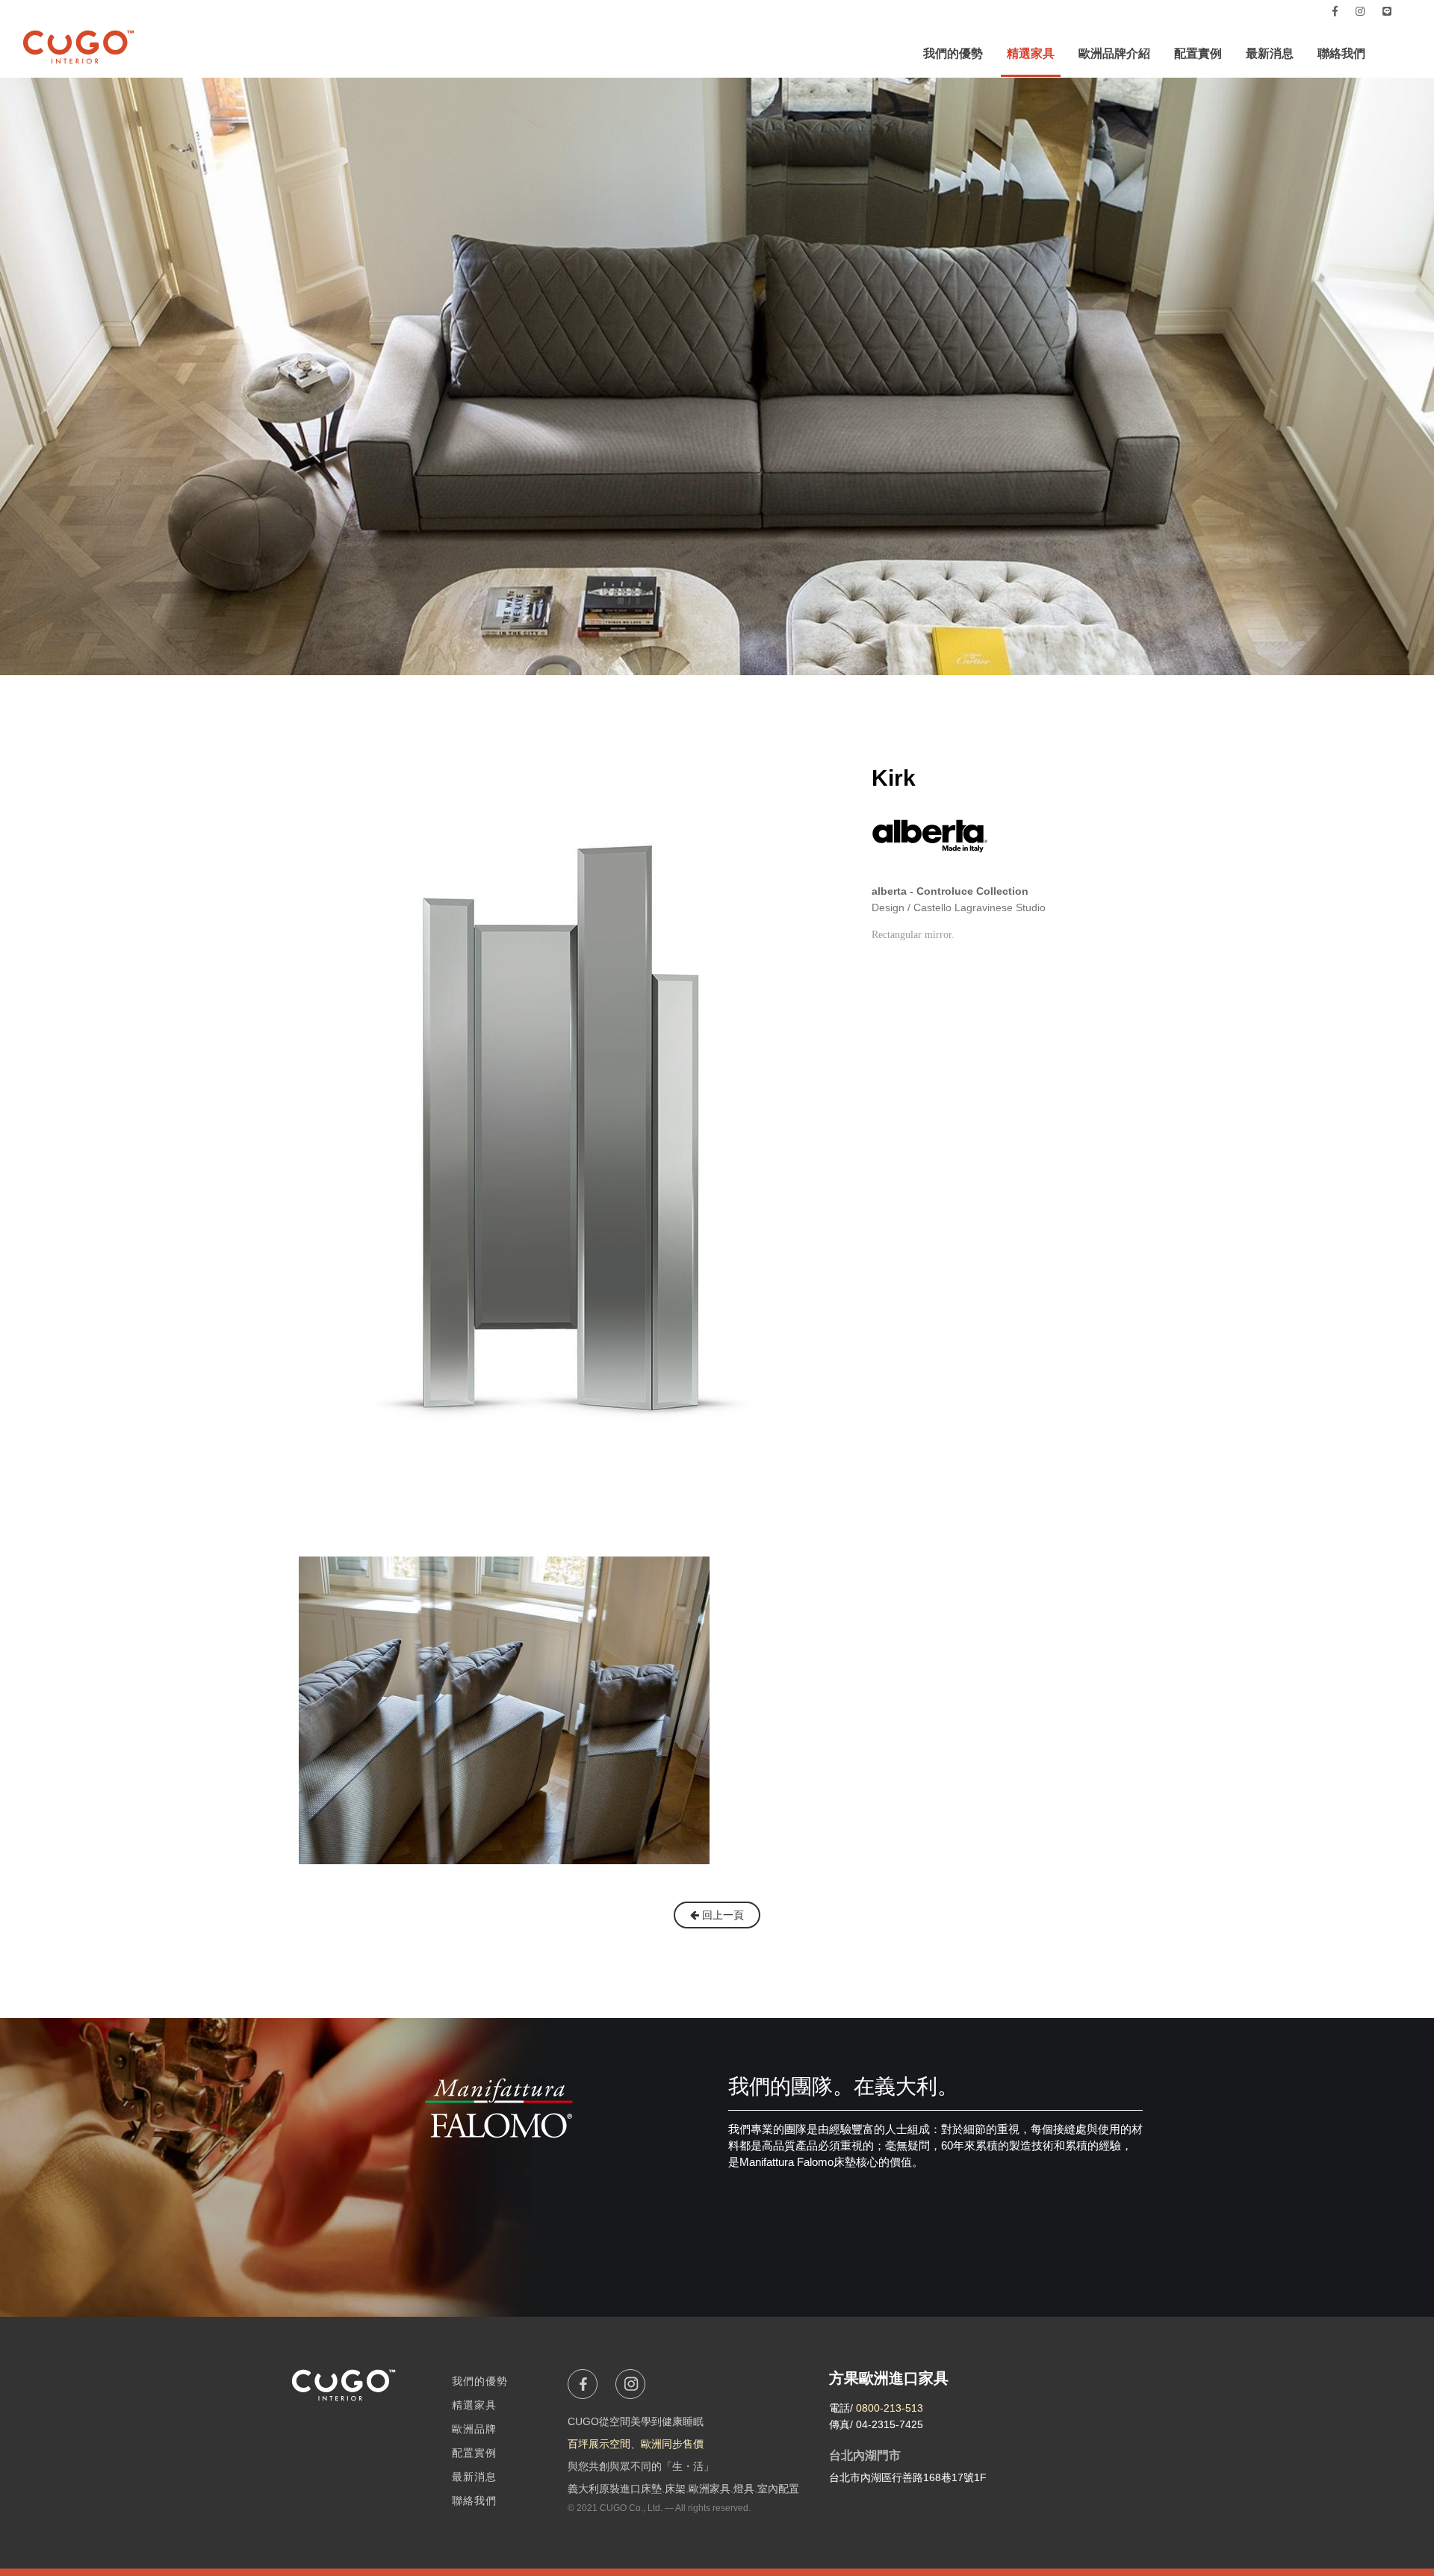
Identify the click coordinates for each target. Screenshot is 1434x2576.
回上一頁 (721, 1915)
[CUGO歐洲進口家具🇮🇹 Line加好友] (1387, 11)
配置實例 (1198, 53)
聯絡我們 (1341, 53)
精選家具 (1031, 53)
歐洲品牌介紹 (1114, 53)
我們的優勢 (953, 53)
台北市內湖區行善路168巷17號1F (908, 2477)
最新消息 (1270, 53)
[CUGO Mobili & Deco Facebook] (1335, 11)
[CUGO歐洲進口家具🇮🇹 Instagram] (1360, 11)
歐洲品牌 (474, 2429)
